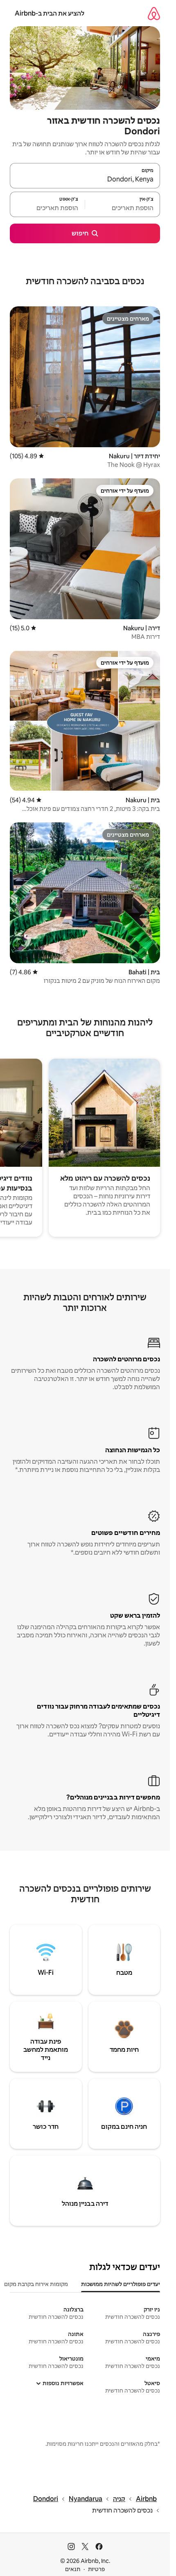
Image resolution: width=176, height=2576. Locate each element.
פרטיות (96, 2569)
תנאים (73, 2569)
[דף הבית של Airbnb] (154, 13)
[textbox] (123, 208)
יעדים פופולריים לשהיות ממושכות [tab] (121, 2284)
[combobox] (85, 179)
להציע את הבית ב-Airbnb (50, 13)
